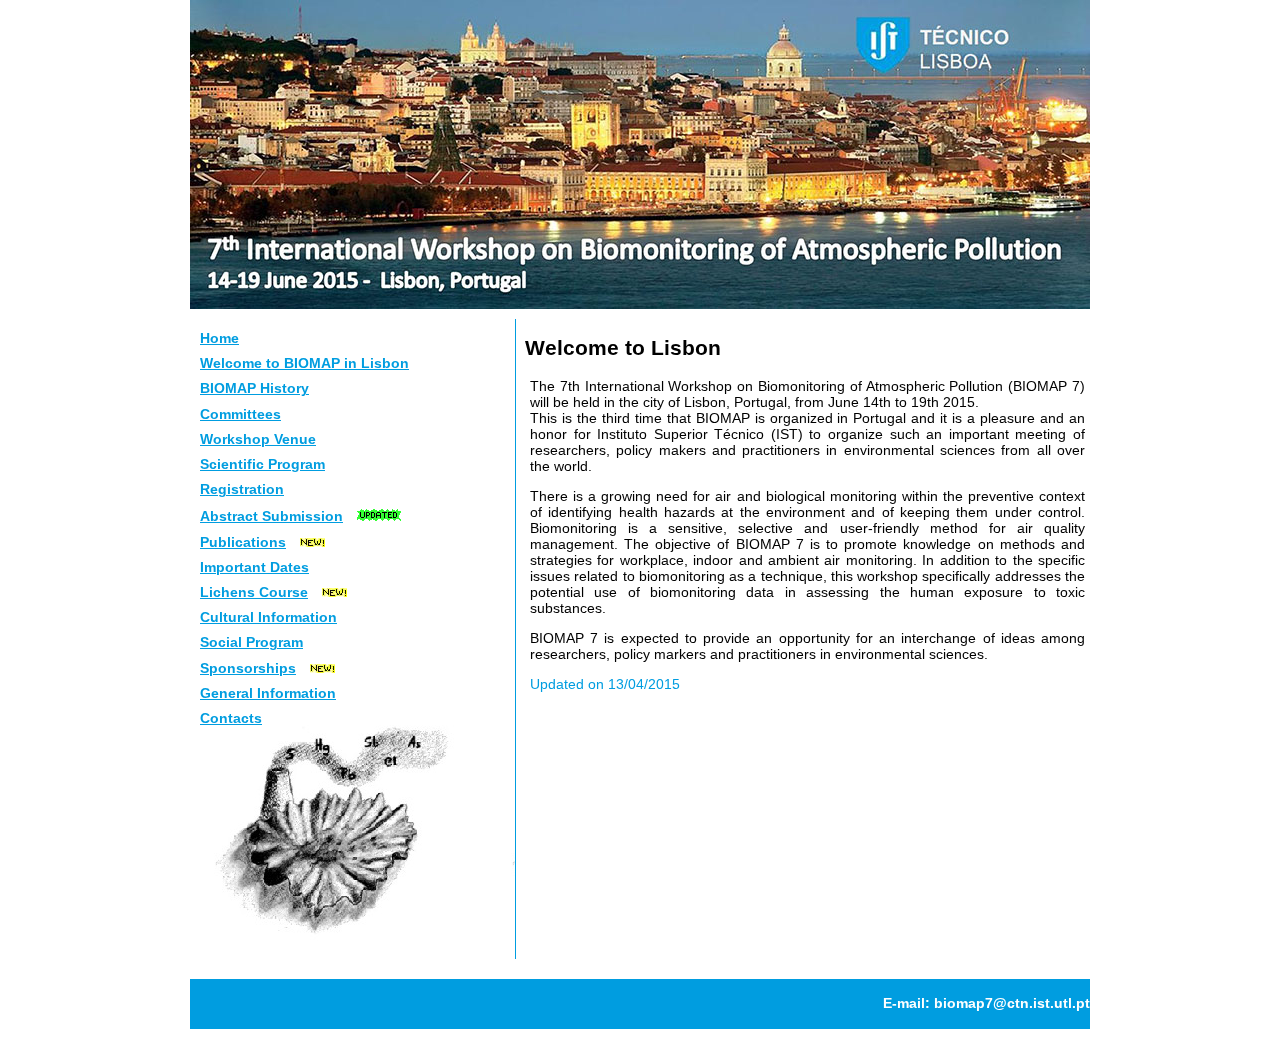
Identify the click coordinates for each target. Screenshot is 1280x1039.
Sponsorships (248, 668)
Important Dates (254, 567)
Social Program (251, 642)
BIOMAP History (254, 388)
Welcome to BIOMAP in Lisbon (304, 363)
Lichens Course (254, 592)
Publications (243, 542)
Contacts (231, 718)
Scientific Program (262, 464)
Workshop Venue (258, 439)
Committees (240, 414)
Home (219, 338)
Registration (242, 489)
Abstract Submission (271, 516)
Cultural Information (268, 617)
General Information (268, 693)
